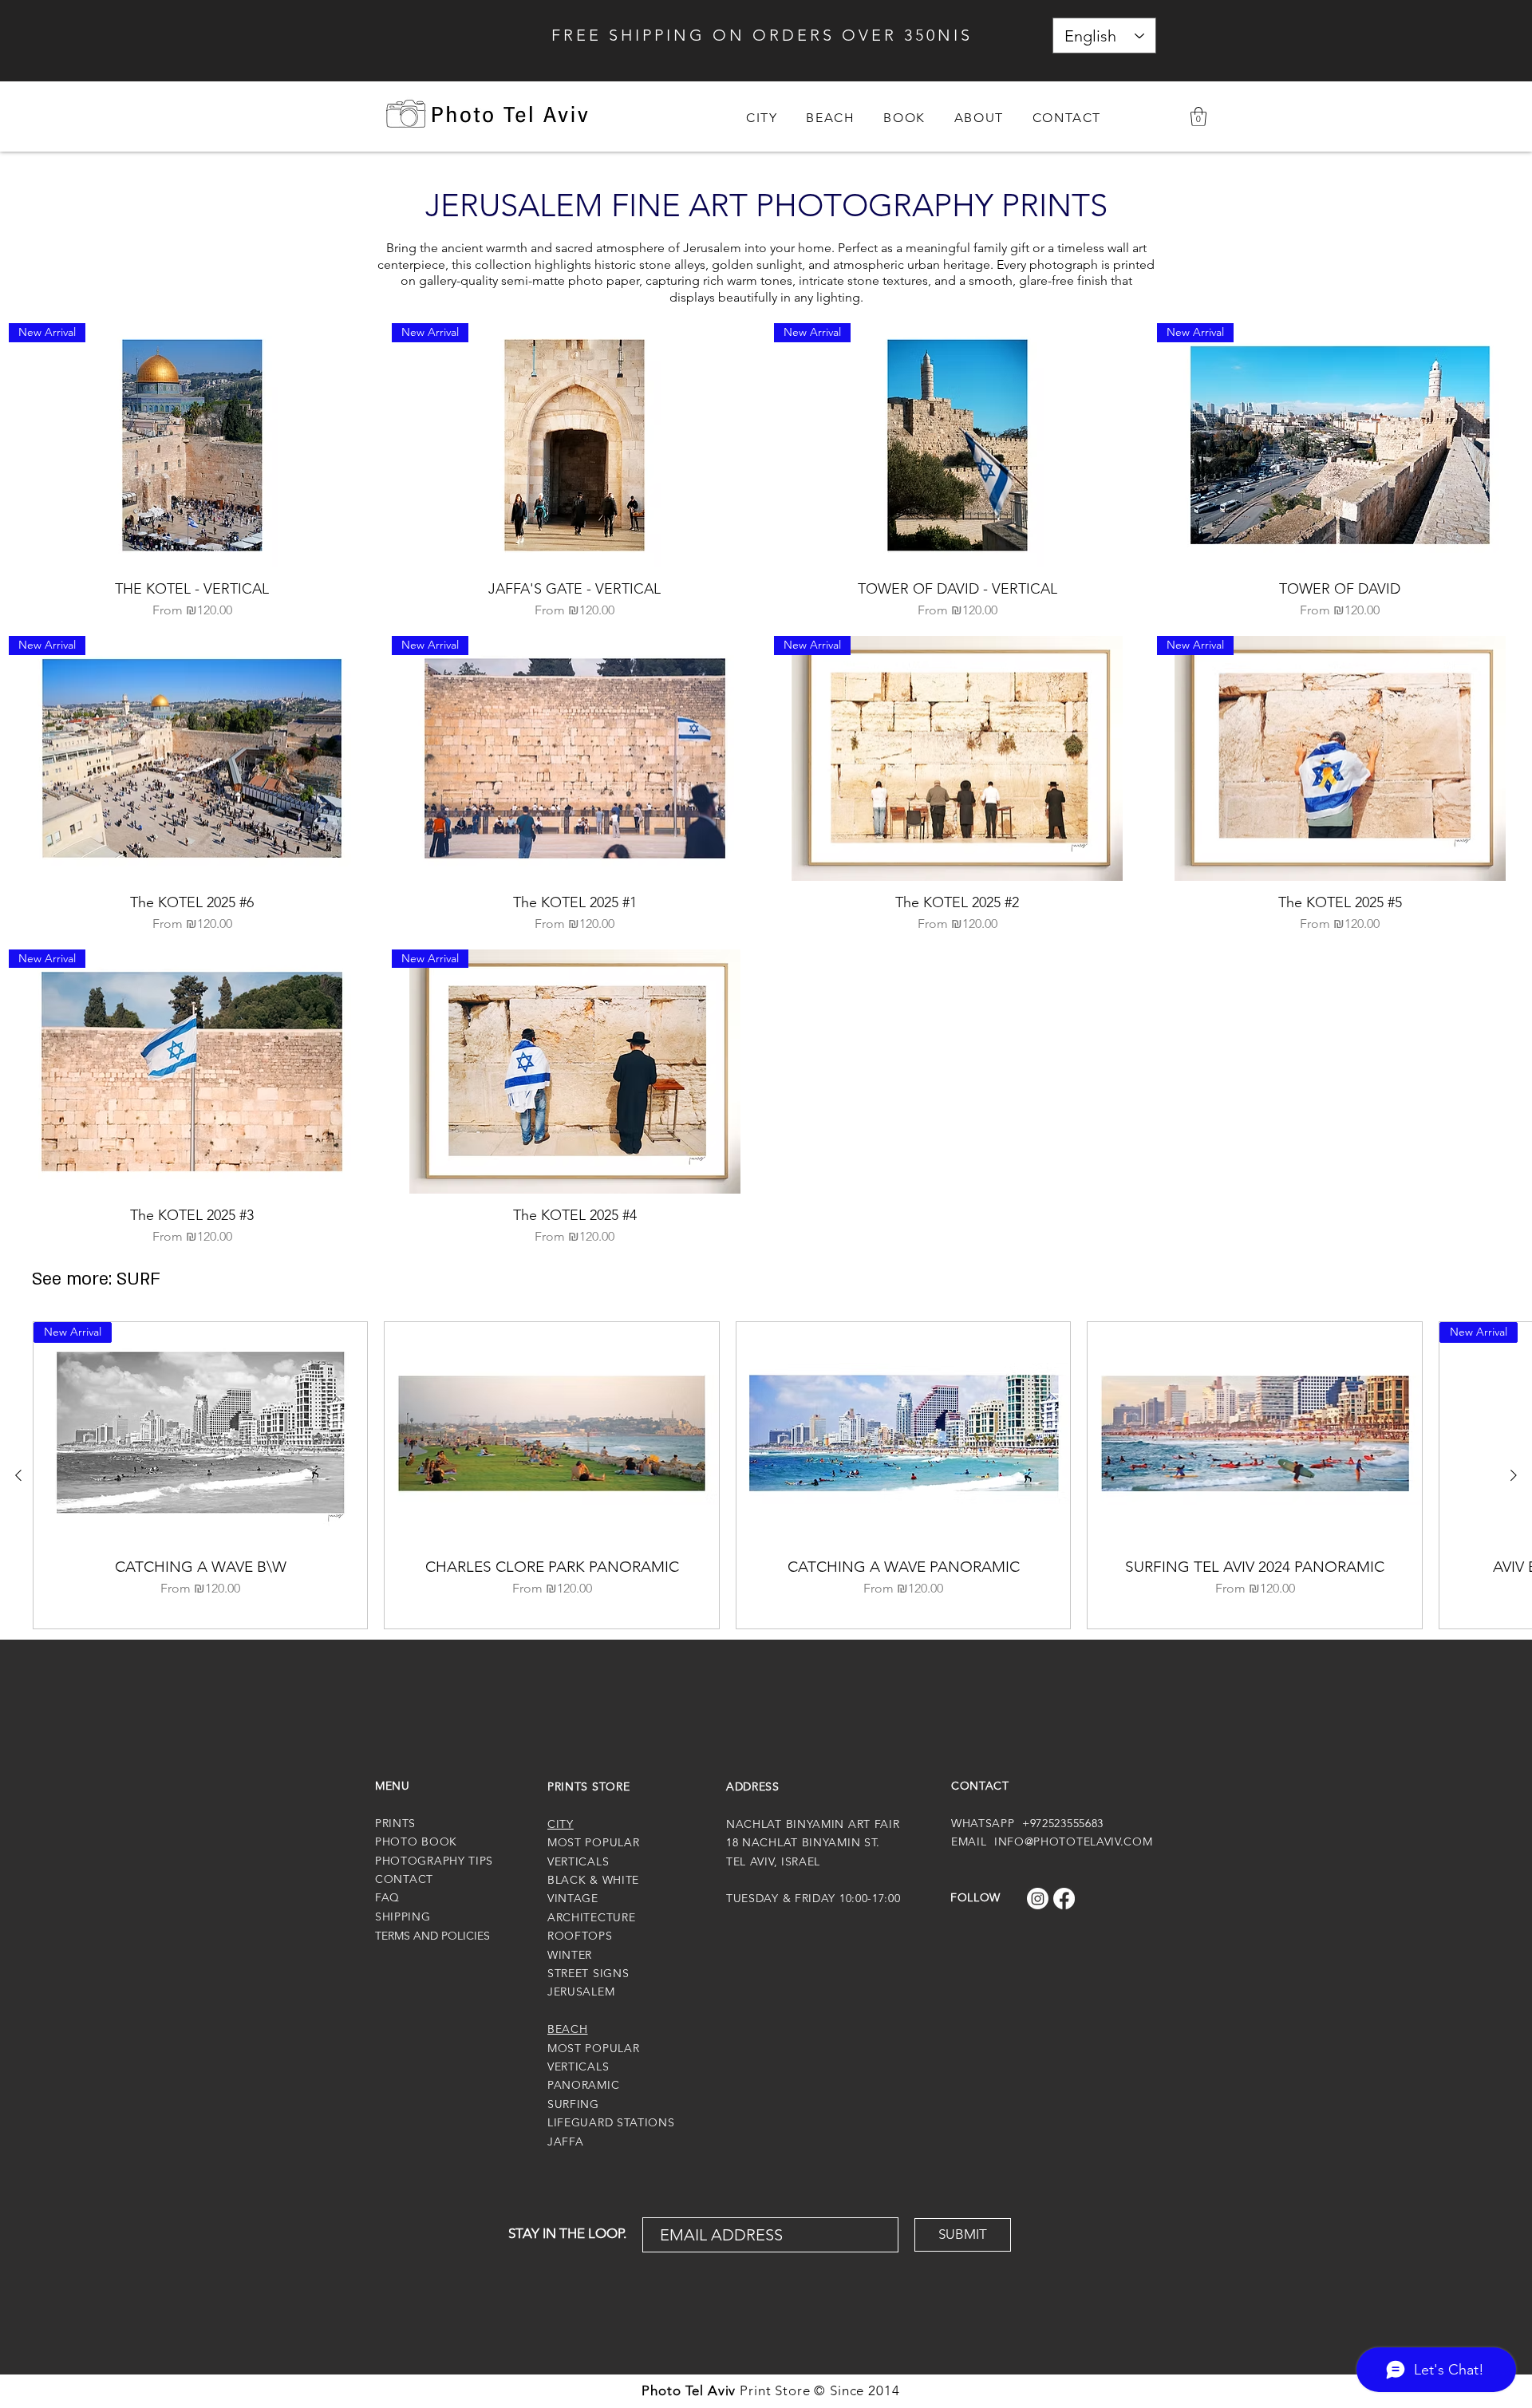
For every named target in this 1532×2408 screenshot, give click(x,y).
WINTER (570, 1955)
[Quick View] (551, 1433)
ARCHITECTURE (591, 1917)
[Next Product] (1514, 1475)
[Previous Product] (18, 1475)
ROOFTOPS (580, 1936)
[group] (766, 1475)
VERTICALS (578, 2067)
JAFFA (566, 2142)
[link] (1198, 116)
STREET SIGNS (588, 1973)
